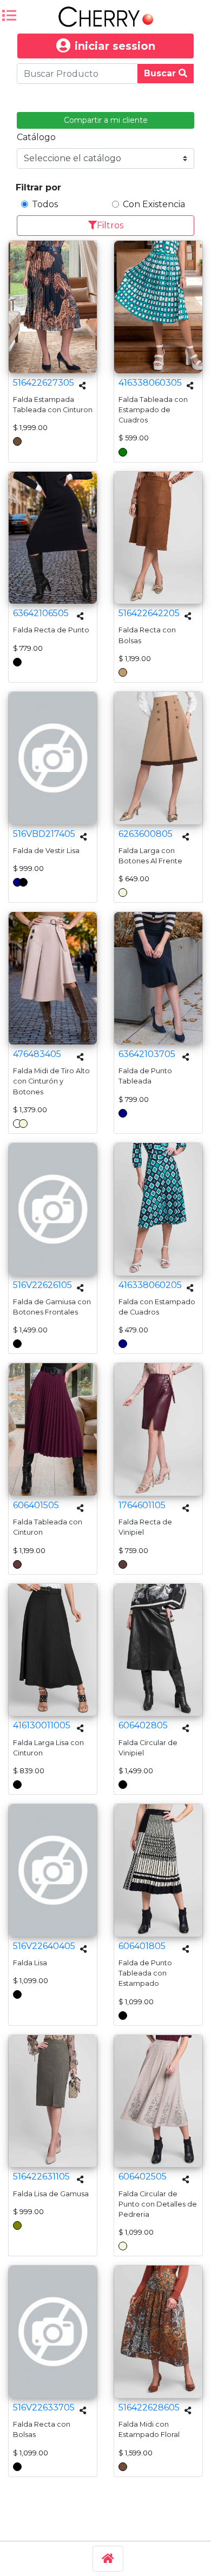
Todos (45, 204)
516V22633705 (44, 2407)
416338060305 (150, 383)
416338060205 (150, 1285)
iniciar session (115, 46)
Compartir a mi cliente (106, 120)
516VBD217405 (44, 834)
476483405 (37, 1054)
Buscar (161, 73)
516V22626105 (42, 1285)
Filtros (110, 225)
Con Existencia (154, 204)
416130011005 (42, 1725)
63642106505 (41, 613)
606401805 (142, 1946)
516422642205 (149, 613)
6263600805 (146, 834)
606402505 (143, 2177)
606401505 (36, 1505)
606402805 (143, 1725)
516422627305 (44, 383)
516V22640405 (44, 1946)
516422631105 (41, 2177)
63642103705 (147, 1054)
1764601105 (142, 1505)
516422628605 (149, 2407)
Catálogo (36, 137)
